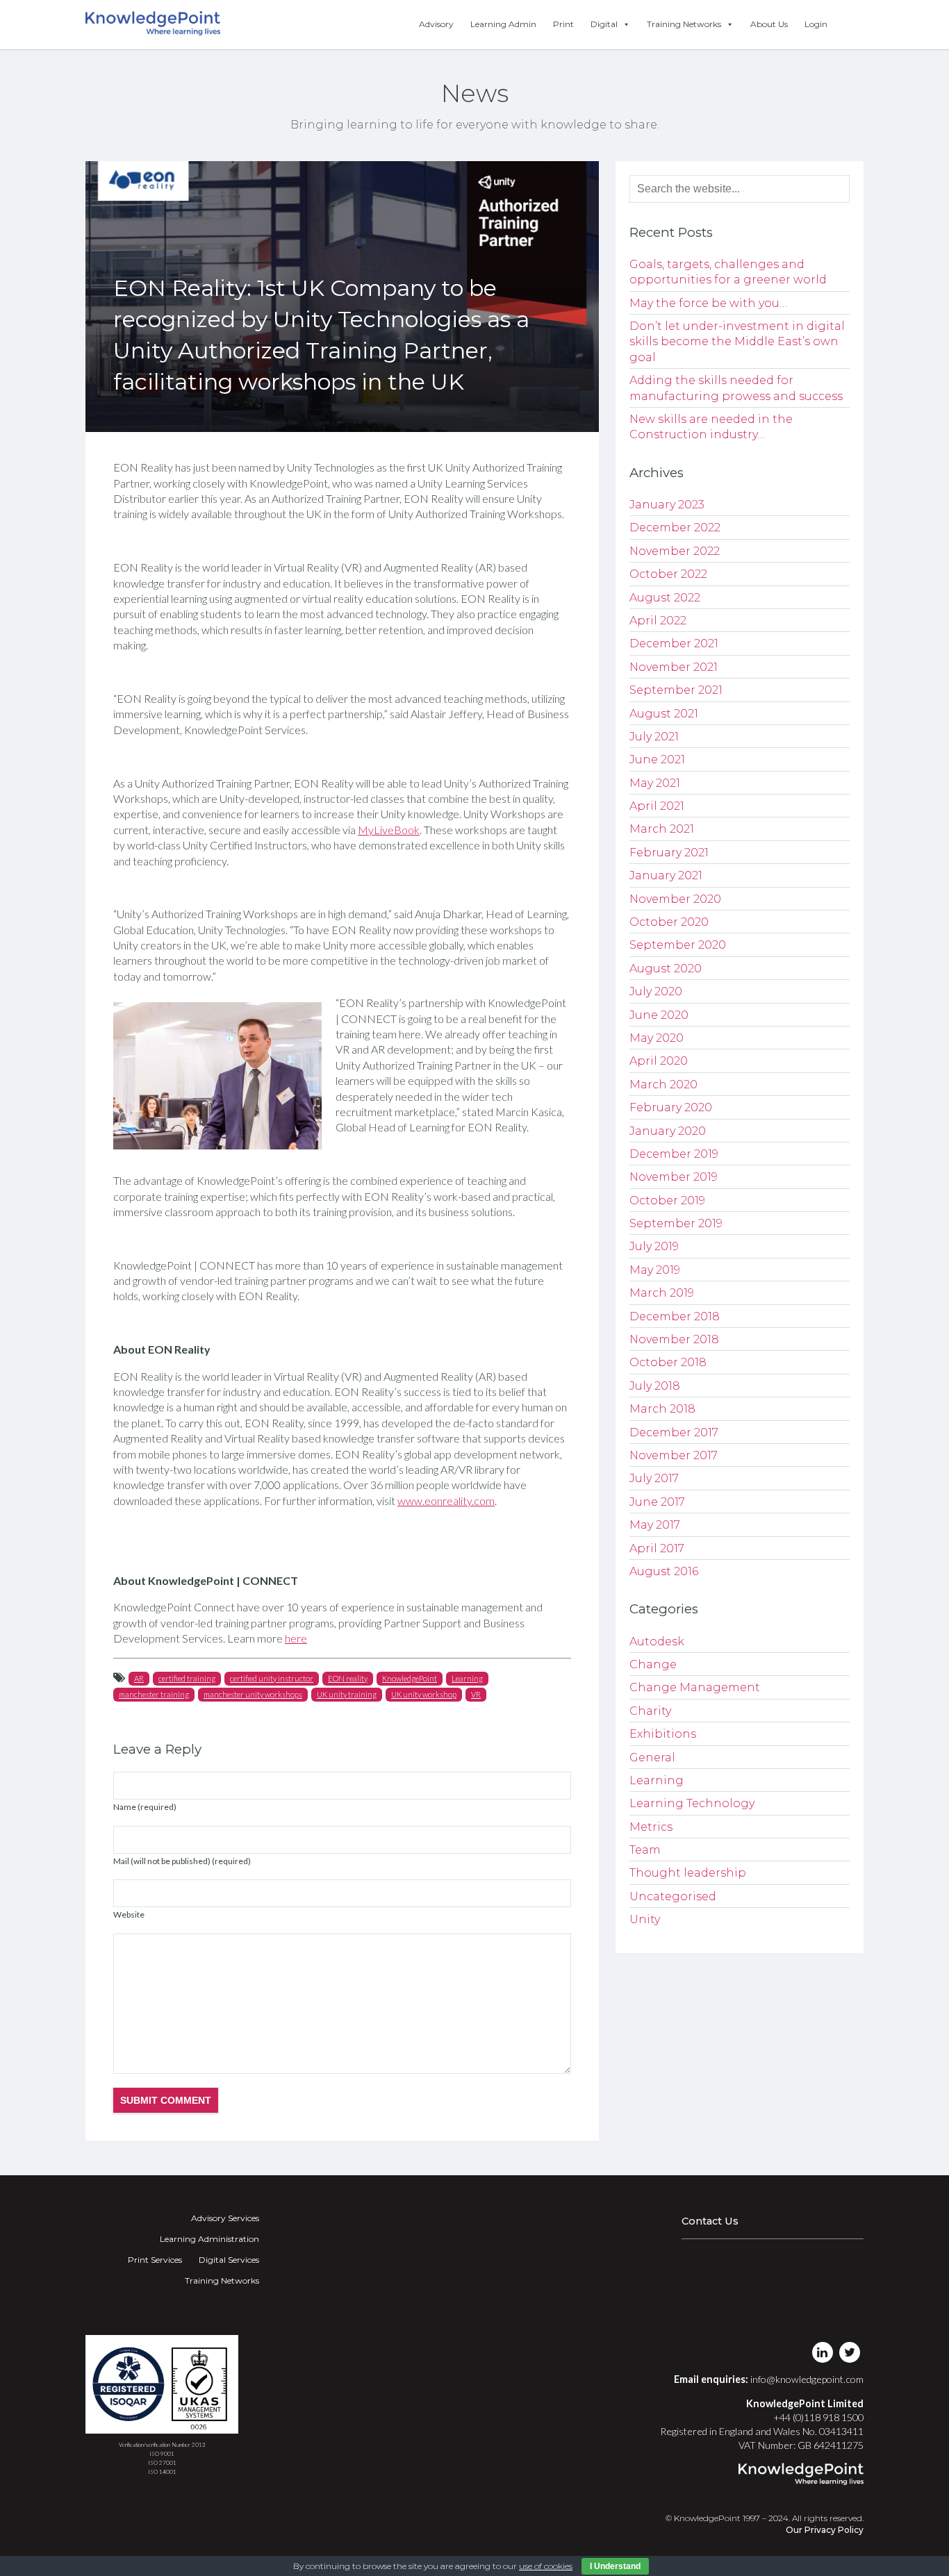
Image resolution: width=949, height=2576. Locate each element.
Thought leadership (688, 1873)
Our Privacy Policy (825, 2530)
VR (476, 1694)
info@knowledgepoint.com (807, 2379)
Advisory (436, 24)
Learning (467, 1678)
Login (816, 24)
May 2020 (657, 1038)
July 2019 (654, 1246)
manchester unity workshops (253, 1694)
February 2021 (669, 853)
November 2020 (675, 899)
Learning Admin (503, 24)
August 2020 (666, 969)
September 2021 (676, 690)
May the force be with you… (708, 303)
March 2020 (663, 1085)
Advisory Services (225, 2218)
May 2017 (655, 1525)
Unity (645, 1919)
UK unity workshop (424, 1694)
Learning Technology (692, 1803)
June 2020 (659, 1015)
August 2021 (664, 714)
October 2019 (667, 1200)
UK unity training (347, 1694)
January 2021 (666, 875)
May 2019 (655, 1270)
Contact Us (710, 2221)
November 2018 (674, 1339)
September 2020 (678, 945)
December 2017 (674, 1432)
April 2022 (658, 621)
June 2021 (657, 759)
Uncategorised (673, 1896)
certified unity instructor (272, 1678)
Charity (650, 1711)
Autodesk (657, 1642)
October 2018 (668, 1362)
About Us (769, 24)
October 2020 (669, 922)
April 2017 (657, 1548)
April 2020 (659, 1061)
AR (139, 1678)
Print (563, 24)
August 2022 (665, 598)
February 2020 (671, 1107)
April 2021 (657, 806)
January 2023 (667, 505)
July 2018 (655, 1386)
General (652, 1758)
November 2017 (674, 1455)
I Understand (615, 2566)
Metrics (651, 1827)
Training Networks (684, 24)
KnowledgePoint (410, 1678)
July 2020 (656, 991)
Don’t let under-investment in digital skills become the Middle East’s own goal (737, 342)
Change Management (695, 1687)
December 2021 (674, 643)
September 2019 (676, 1223)
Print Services (155, 2260)
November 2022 (675, 551)
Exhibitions (663, 1734)
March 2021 (662, 829)
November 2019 (674, 1177)
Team (645, 1850)
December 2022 (675, 527)
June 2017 (657, 1502)
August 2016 (664, 1571)
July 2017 (654, 1478)
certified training (187, 1678)
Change (653, 1664)
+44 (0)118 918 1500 (818, 2417)
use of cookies (546, 2566)
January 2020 (668, 1131)
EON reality (348, 1678)
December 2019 (674, 1154)
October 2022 (668, 574)
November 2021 (674, 667)
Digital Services (229, 2260)
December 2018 (675, 1316)
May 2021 (655, 783)
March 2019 (662, 1293)
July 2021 (654, 737)
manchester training (154, 1694)
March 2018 (662, 1409)
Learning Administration (209, 2239)
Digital (604, 24)
